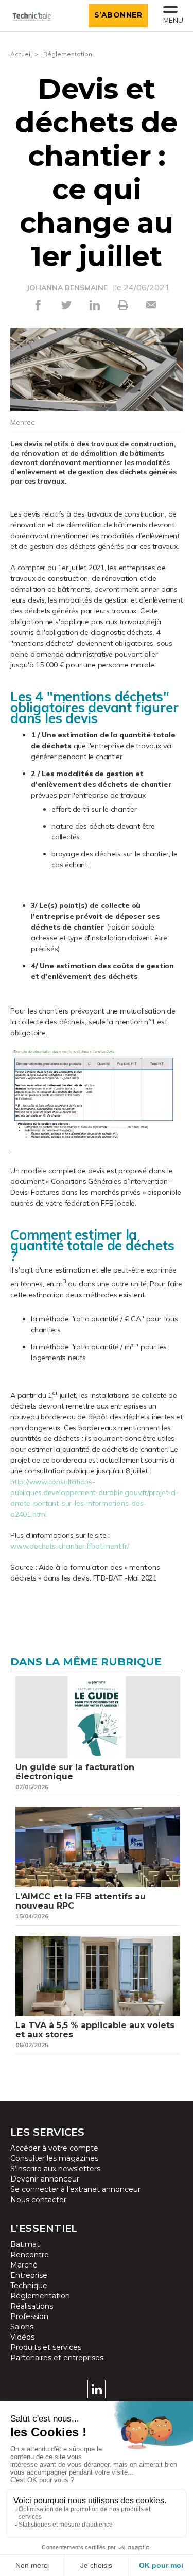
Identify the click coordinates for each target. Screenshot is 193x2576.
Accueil (21, 54)
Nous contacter (38, 2200)
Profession (29, 2316)
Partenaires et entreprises (57, 2358)
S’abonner (118, 15)
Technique (29, 2286)
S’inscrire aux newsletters (55, 2169)
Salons (22, 2327)
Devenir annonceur (45, 2179)
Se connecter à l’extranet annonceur (75, 2189)
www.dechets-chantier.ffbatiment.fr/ (70, 1546)
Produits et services (46, 2347)
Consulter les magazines (54, 2158)
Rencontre (30, 2255)
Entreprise (29, 2275)
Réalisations (32, 2306)
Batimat (25, 2244)
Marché (24, 2265)
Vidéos (22, 2337)
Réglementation (68, 54)
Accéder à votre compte (54, 2148)
